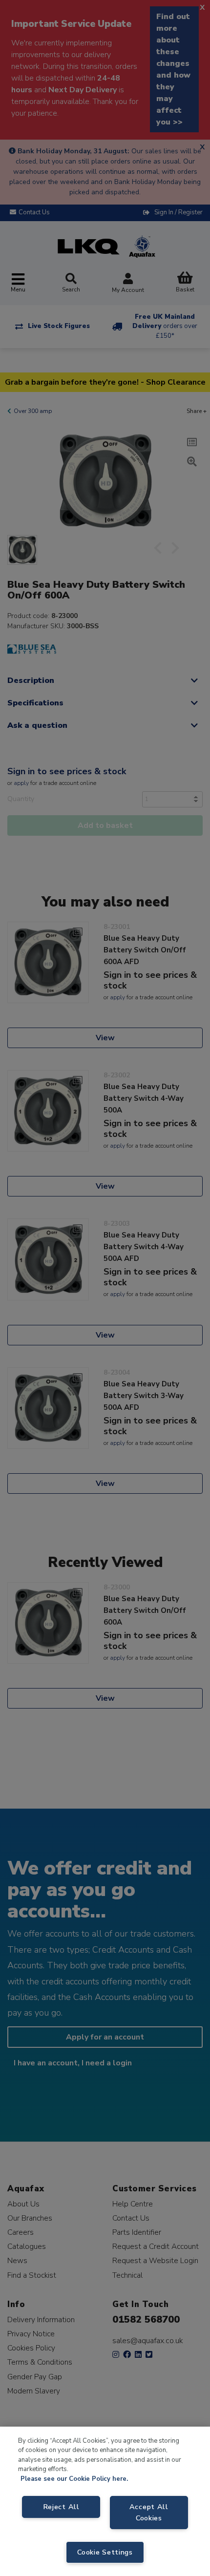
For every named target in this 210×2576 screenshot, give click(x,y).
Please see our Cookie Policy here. (74, 2479)
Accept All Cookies (149, 2512)
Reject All (61, 2507)
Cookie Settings (105, 2552)
